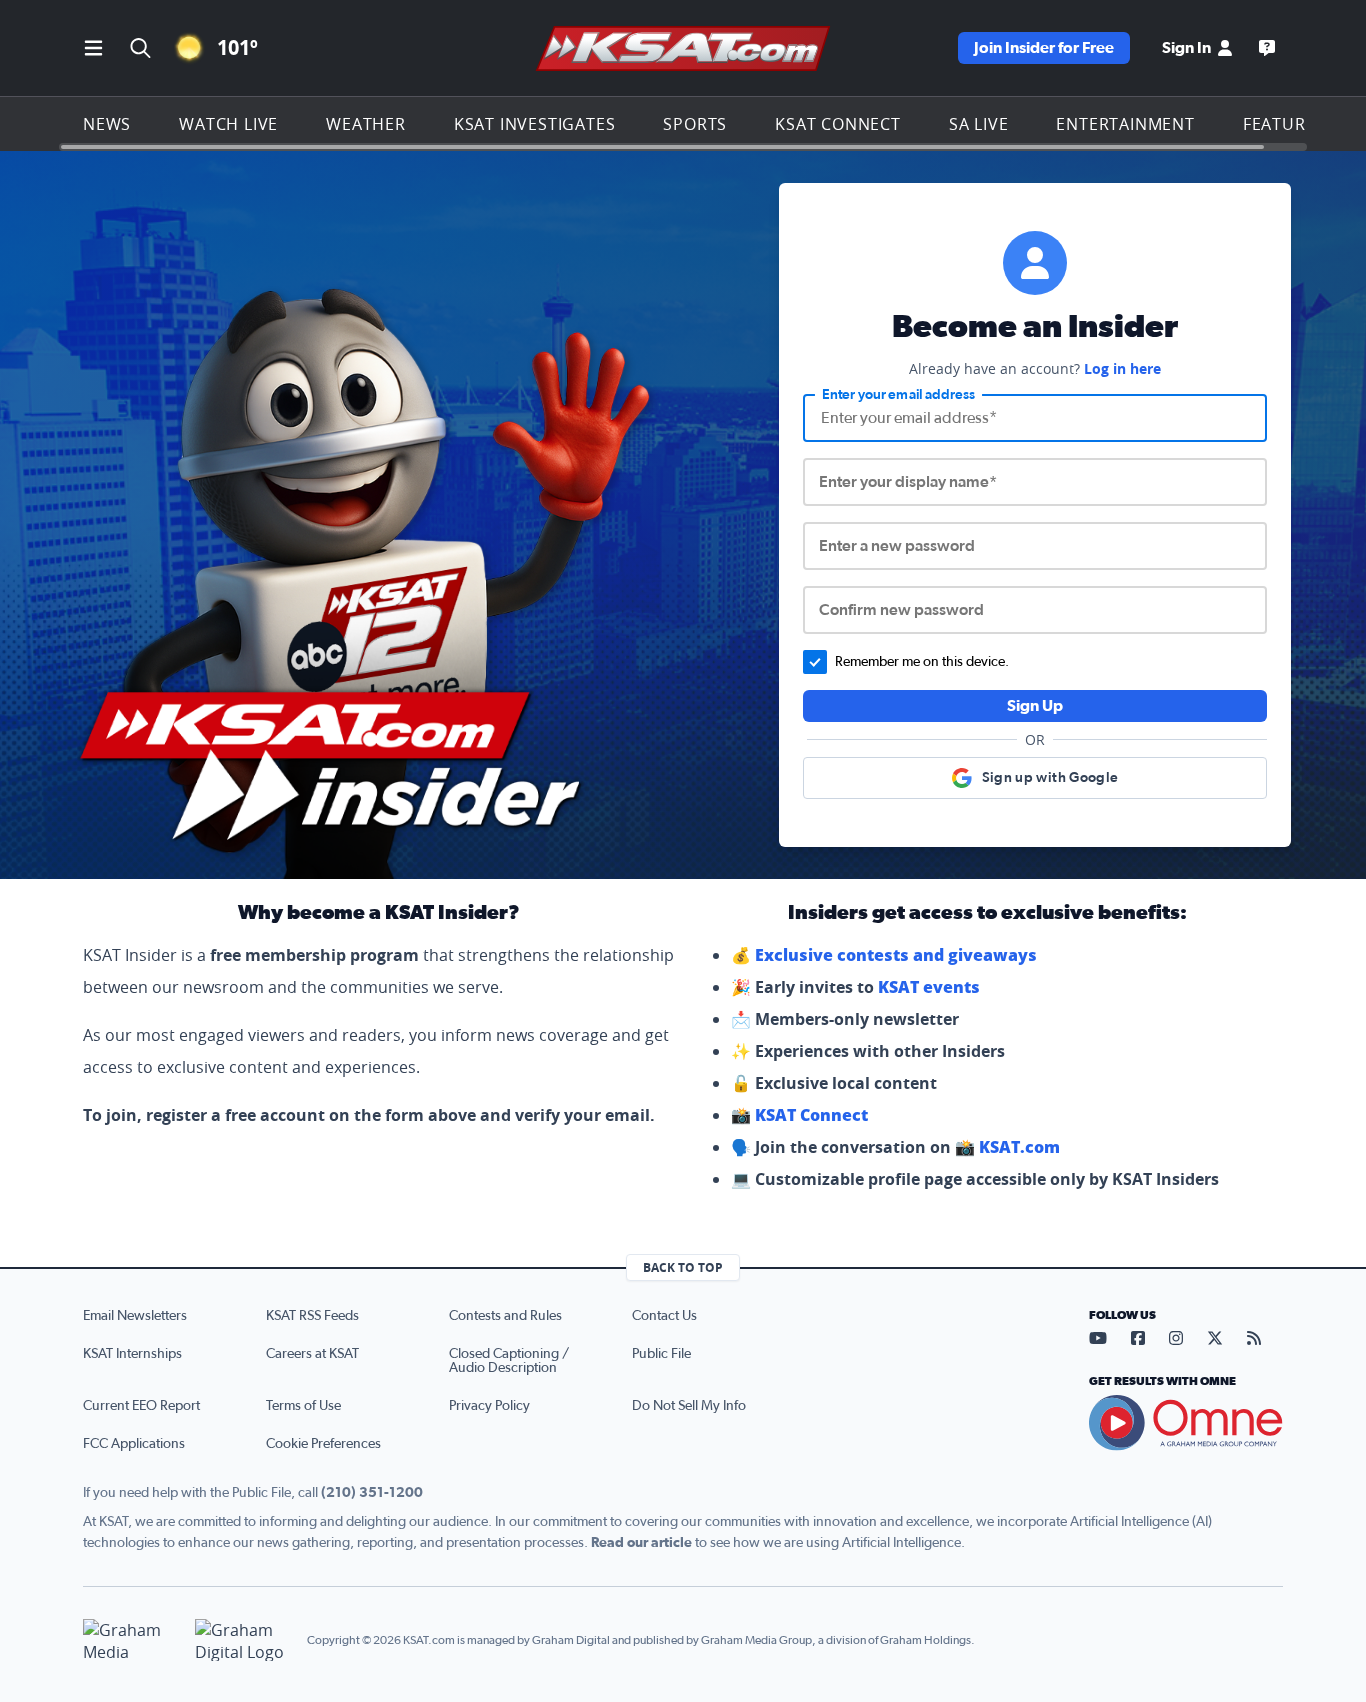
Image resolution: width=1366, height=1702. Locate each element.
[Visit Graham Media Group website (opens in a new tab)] (131, 1640)
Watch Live (228, 124)
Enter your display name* (908, 482)
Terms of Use (303, 1406)
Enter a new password (897, 546)
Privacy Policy (489, 1406)
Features (1284, 124)
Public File (661, 1354)
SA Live (979, 124)
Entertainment (1125, 124)
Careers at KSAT (312, 1354)
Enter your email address (898, 395)
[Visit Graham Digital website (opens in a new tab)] (243, 1640)
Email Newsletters (135, 1316)
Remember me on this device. (922, 662)
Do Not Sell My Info (689, 1406)
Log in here (1122, 368)
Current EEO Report (141, 1406)
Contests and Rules (505, 1316)
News (107, 124)
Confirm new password (901, 610)
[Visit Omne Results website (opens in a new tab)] (1186, 1423)
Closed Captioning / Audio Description (509, 1361)
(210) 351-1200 (372, 1493)
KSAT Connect (838, 124)
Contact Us (664, 1316)
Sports (695, 124)
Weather (366, 124)
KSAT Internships (132, 1354)
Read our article (641, 1543)
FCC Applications (134, 1444)
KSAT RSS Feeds (312, 1316)
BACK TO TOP (683, 1267)
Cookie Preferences (323, 1444)
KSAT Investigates (535, 124)
